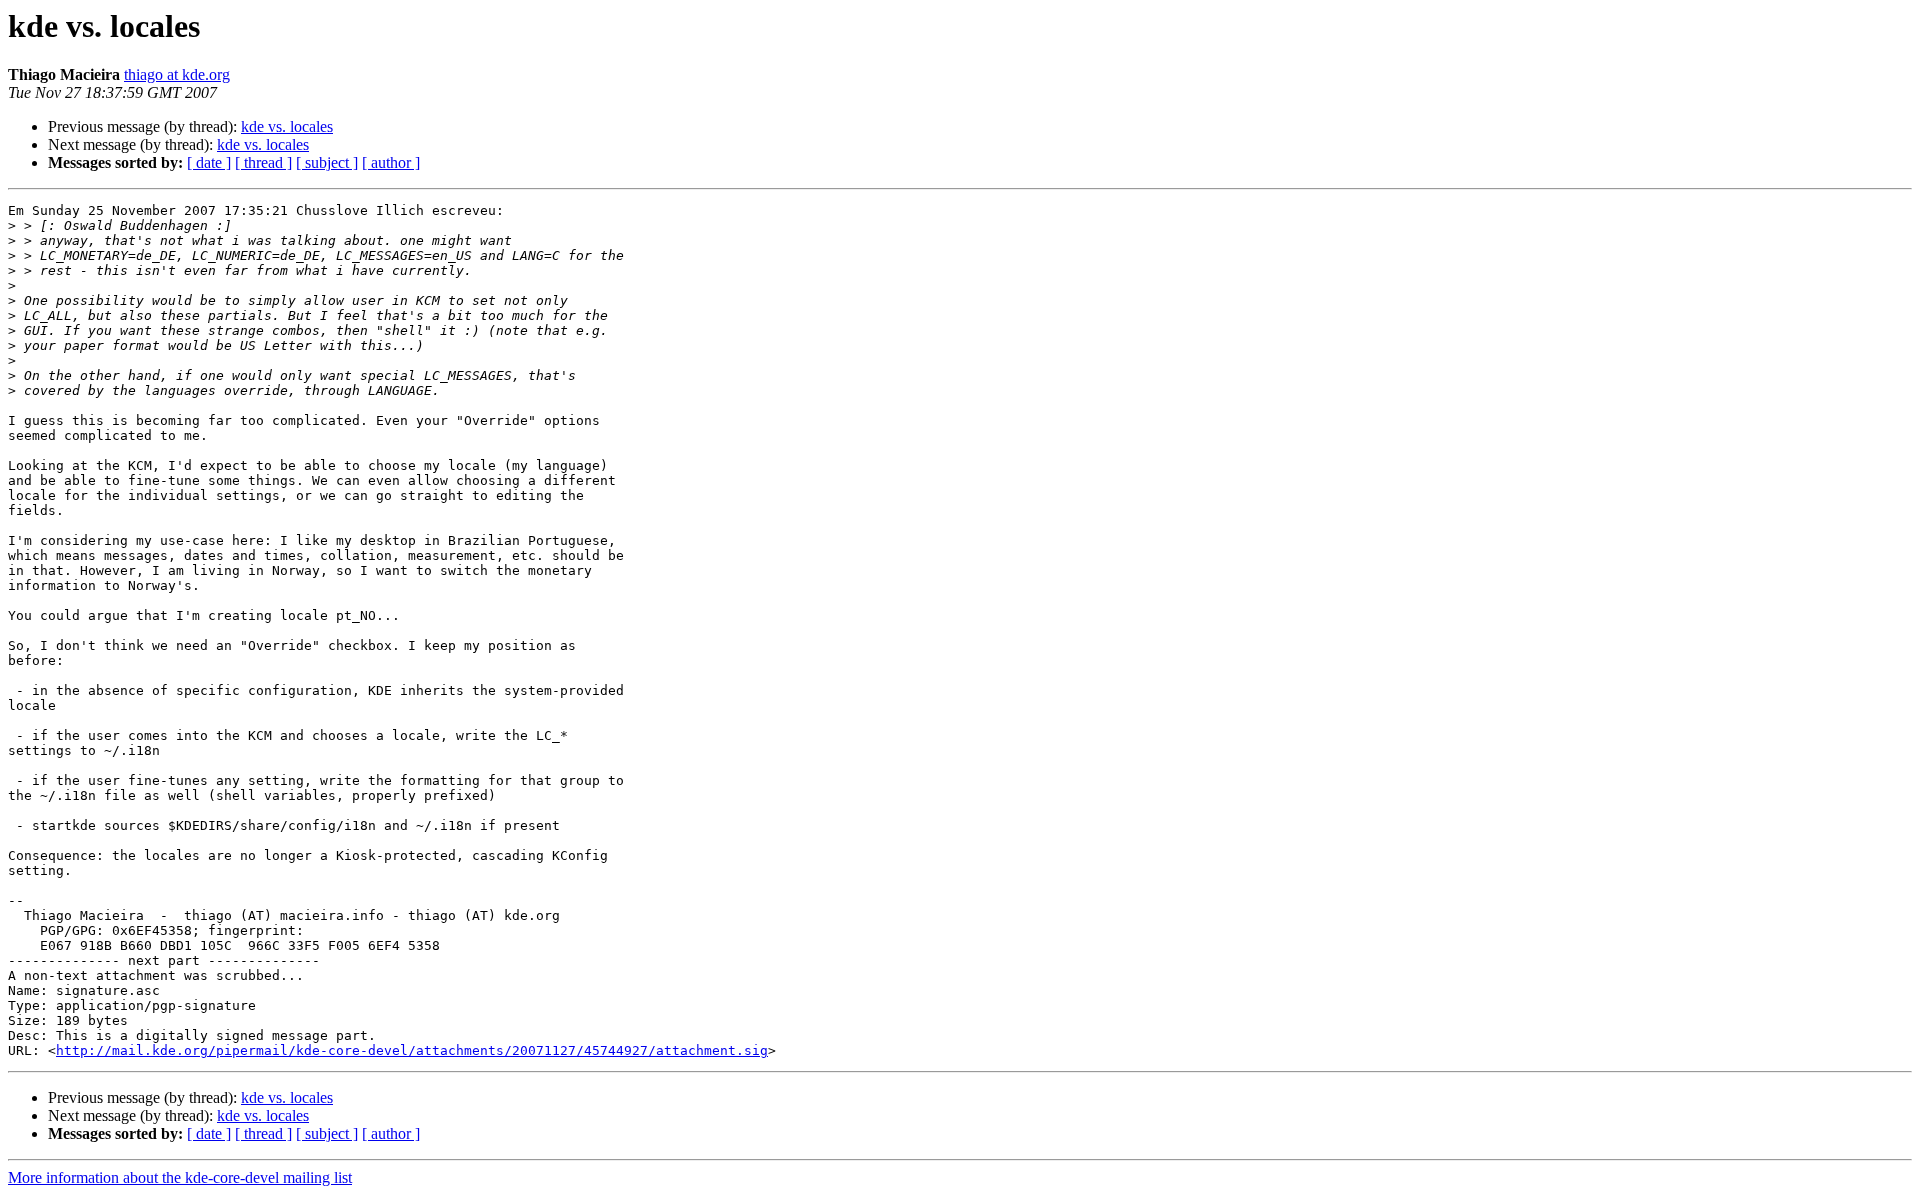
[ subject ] (327, 162)
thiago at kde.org (177, 74)
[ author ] (391, 162)
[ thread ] (263, 162)
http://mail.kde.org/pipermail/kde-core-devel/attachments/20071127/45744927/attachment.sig (412, 1050)
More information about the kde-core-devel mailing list (180, 1177)
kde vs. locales (287, 126)
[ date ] (209, 162)
